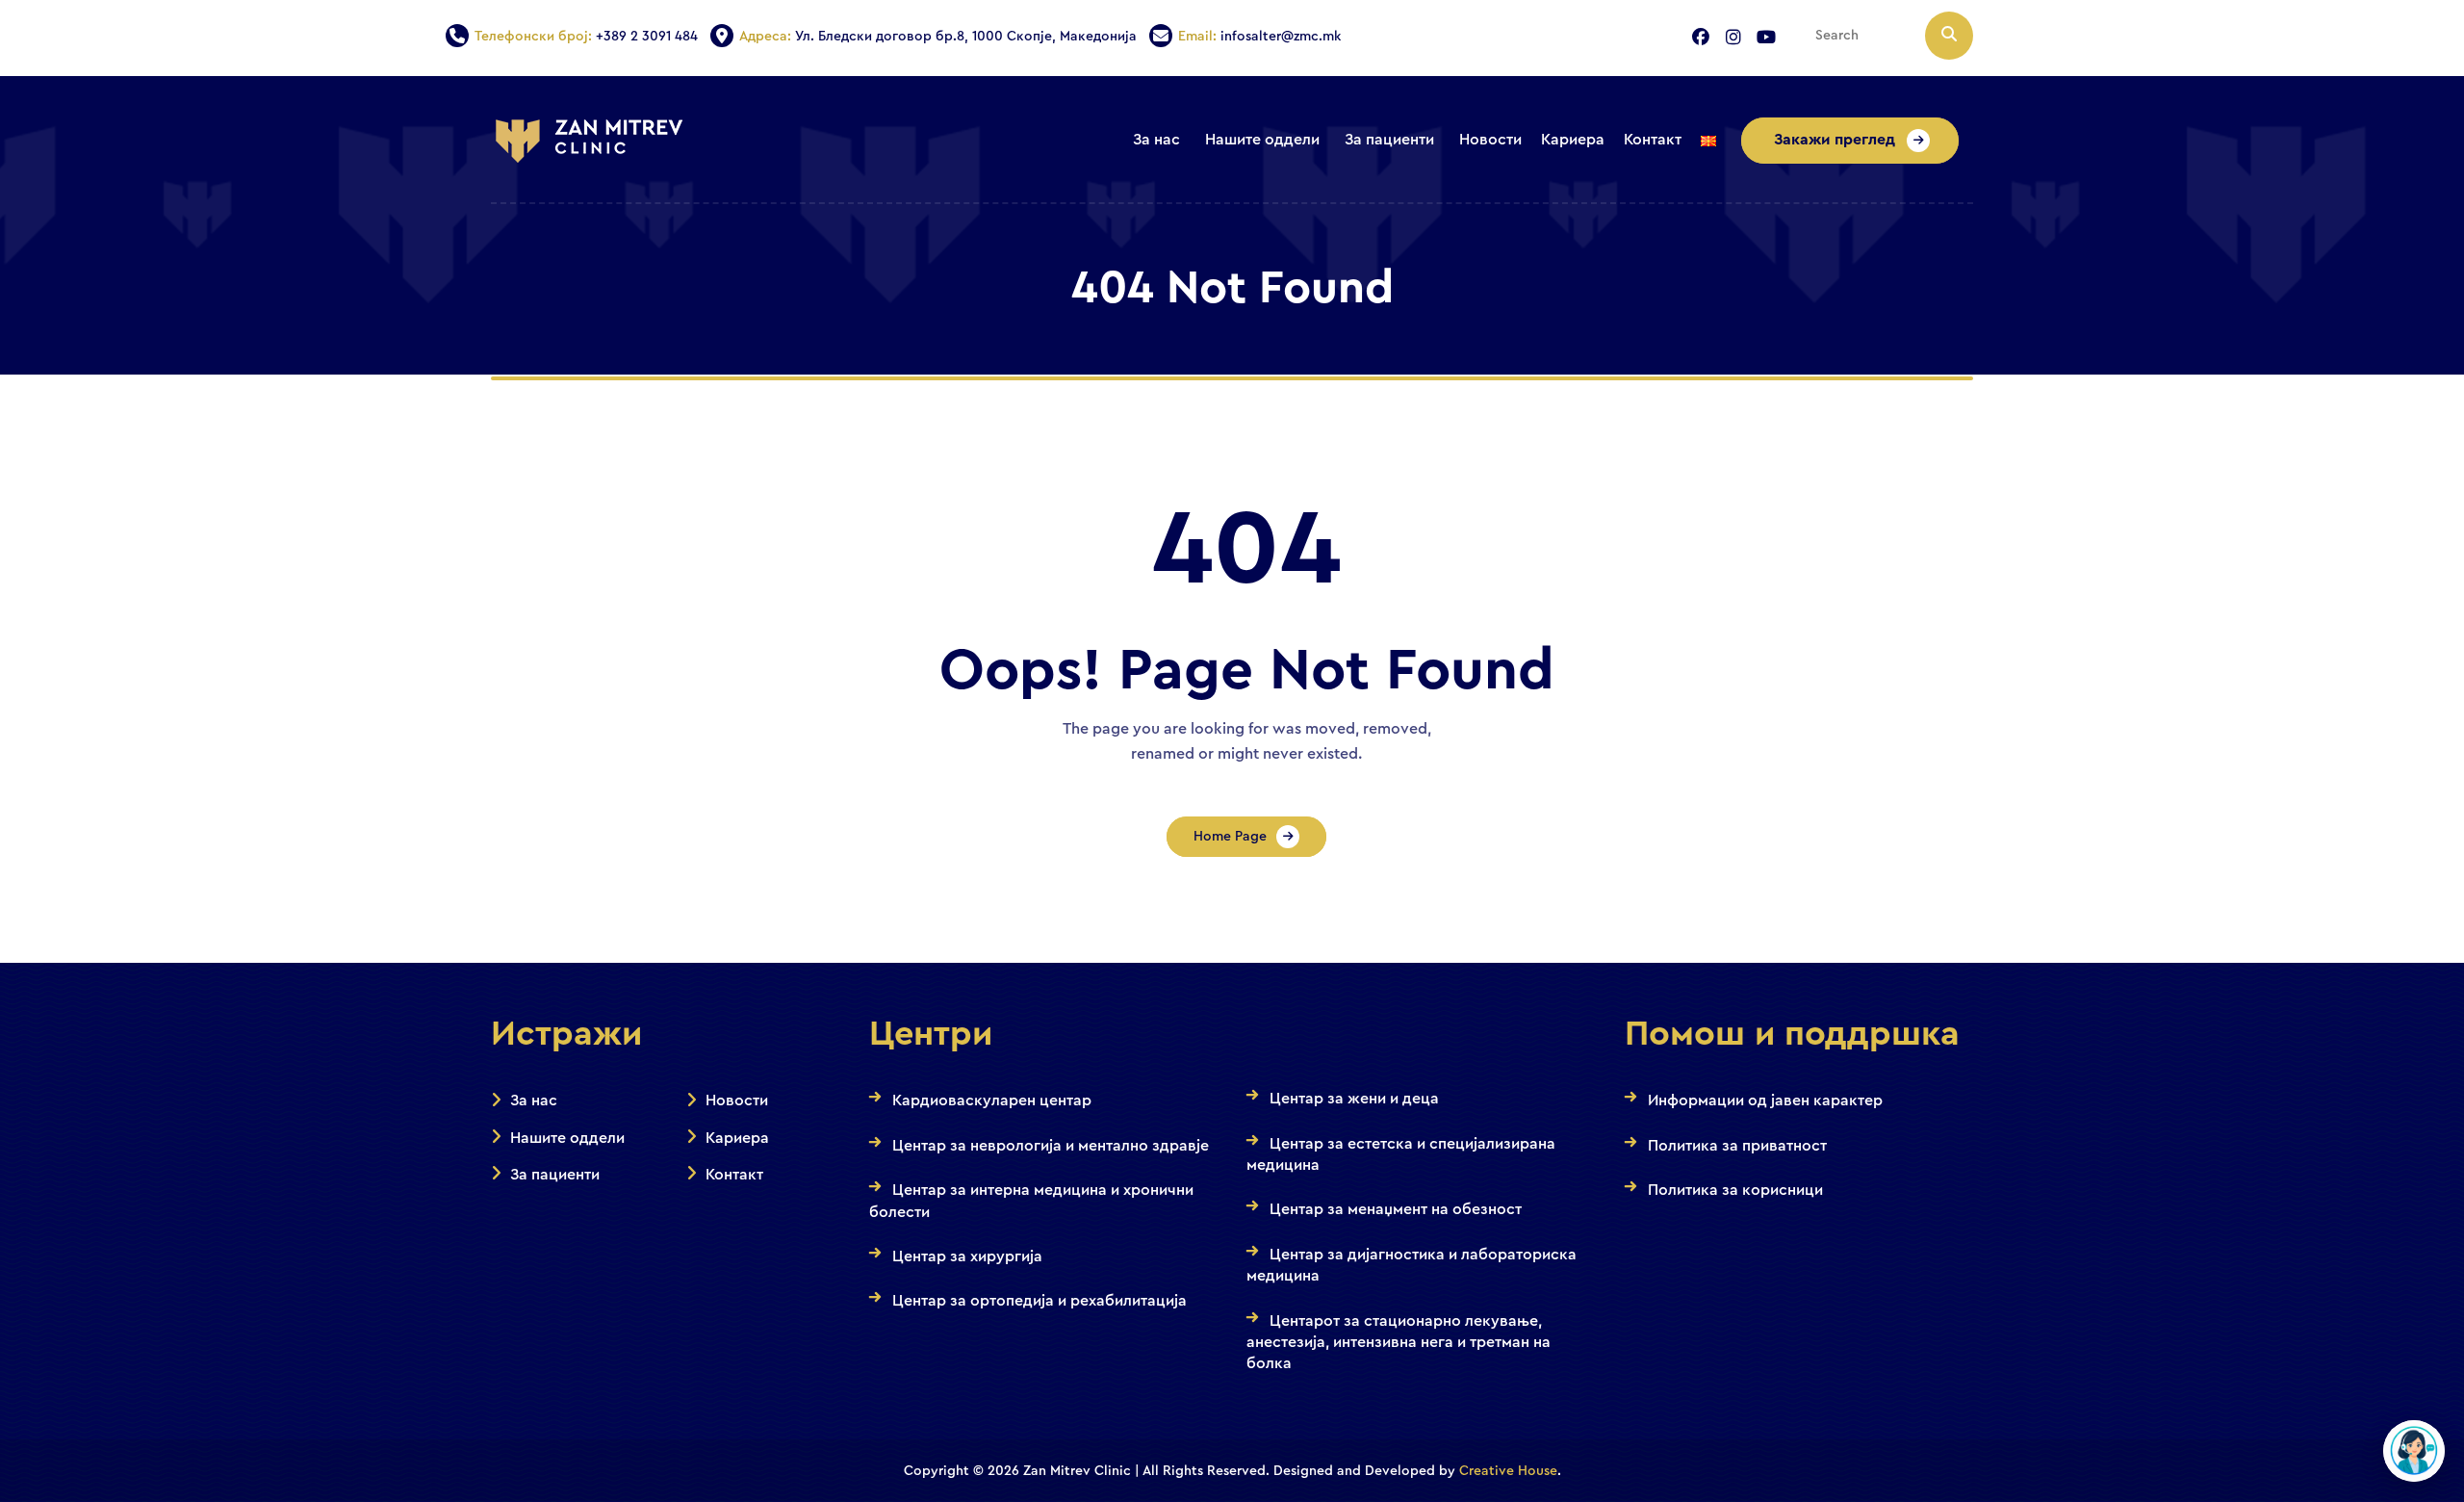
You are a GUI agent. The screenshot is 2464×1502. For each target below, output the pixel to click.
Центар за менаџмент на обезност (1396, 1209)
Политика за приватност (1737, 1146)
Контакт (734, 1175)
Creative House (1508, 1471)
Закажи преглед (1836, 140)
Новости (737, 1101)
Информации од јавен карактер (1765, 1101)
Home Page (1230, 837)
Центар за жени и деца (1354, 1099)
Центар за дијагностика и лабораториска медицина (1412, 1265)
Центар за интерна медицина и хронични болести (1031, 1201)
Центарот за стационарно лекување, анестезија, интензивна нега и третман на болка (1399, 1343)
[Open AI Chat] (2414, 1451)
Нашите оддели (567, 1138)
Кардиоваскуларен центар (992, 1101)
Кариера (737, 1138)
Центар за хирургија (967, 1256)
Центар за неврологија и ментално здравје (1051, 1146)
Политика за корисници (1735, 1190)
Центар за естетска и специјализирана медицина (1401, 1154)
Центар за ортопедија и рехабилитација (1039, 1301)
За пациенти (555, 1175)
